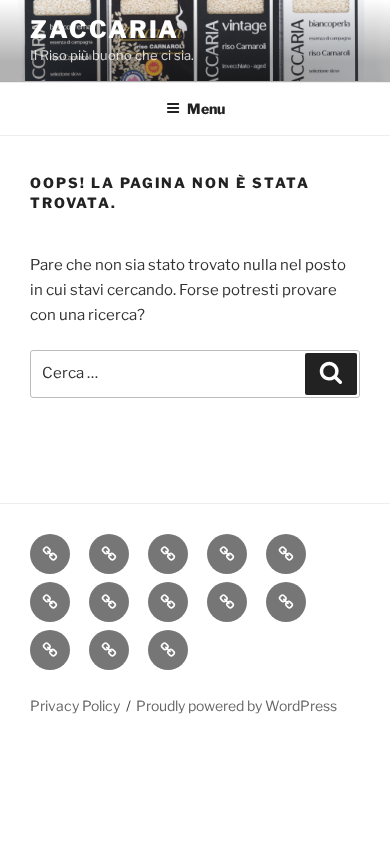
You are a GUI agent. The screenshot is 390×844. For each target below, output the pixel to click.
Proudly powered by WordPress (236, 705)
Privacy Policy (75, 705)
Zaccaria (104, 29)
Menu (206, 108)
